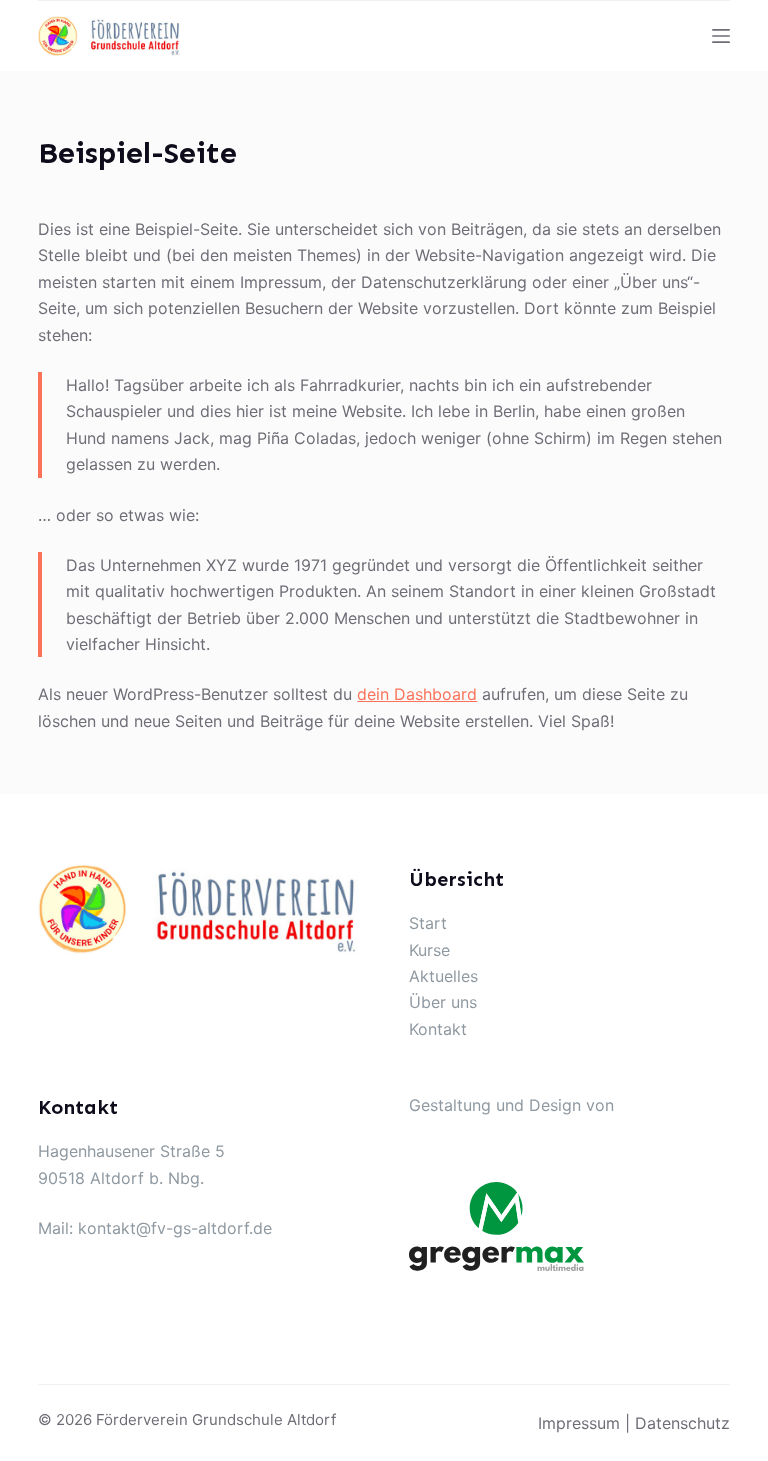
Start (428, 923)
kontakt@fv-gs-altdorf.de (175, 1228)
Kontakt (438, 1029)
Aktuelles (443, 976)
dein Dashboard (417, 694)
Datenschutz (682, 1423)
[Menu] (721, 36)
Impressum (579, 1423)
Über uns (443, 1002)
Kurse (429, 950)
